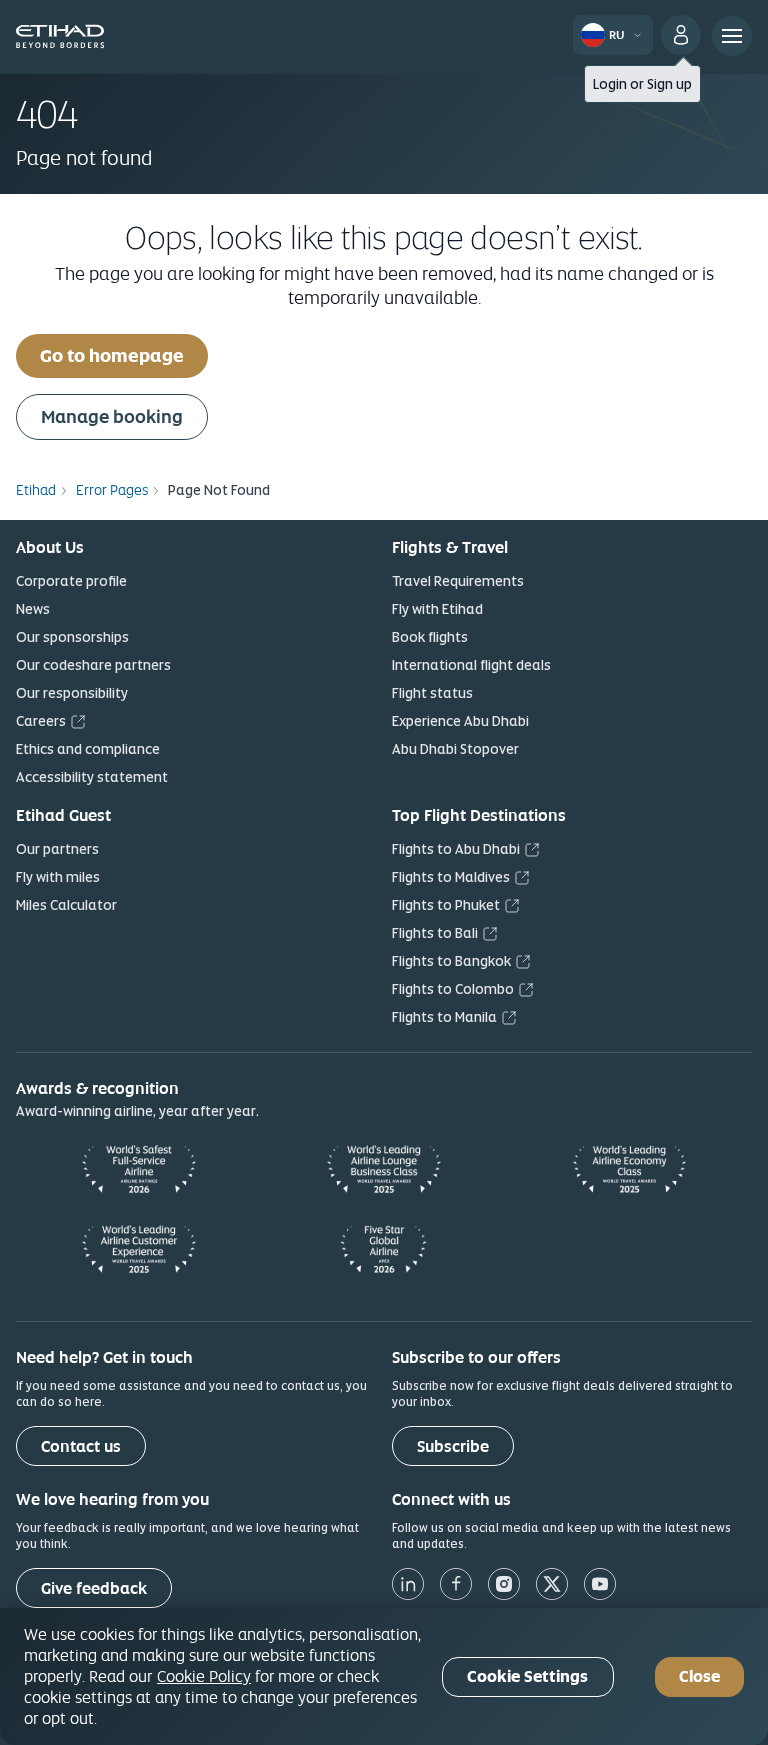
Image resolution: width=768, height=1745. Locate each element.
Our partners (57, 849)
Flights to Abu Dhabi (456, 849)
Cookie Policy (204, 1676)
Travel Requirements (458, 581)
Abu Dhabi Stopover (455, 749)
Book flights (430, 637)
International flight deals (471, 665)
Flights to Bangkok (451, 961)
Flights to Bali (435, 933)
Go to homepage (112, 355)
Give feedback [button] (94, 1588)
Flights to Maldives (451, 877)
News (33, 609)
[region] (384, 1676)
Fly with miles (58, 877)
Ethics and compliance (88, 749)
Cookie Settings (527, 1676)
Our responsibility (72, 693)
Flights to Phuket (446, 905)
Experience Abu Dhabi (460, 721)
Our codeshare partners (93, 665)
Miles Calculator (66, 905)
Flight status (432, 693)
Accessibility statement (92, 777)
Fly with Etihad (437, 609)
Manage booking (112, 416)
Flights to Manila (444, 1017)
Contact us (81, 1446)
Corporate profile (71, 581)
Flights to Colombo (453, 989)
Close (699, 1676)
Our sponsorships (72, 637)
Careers (41, 721)
